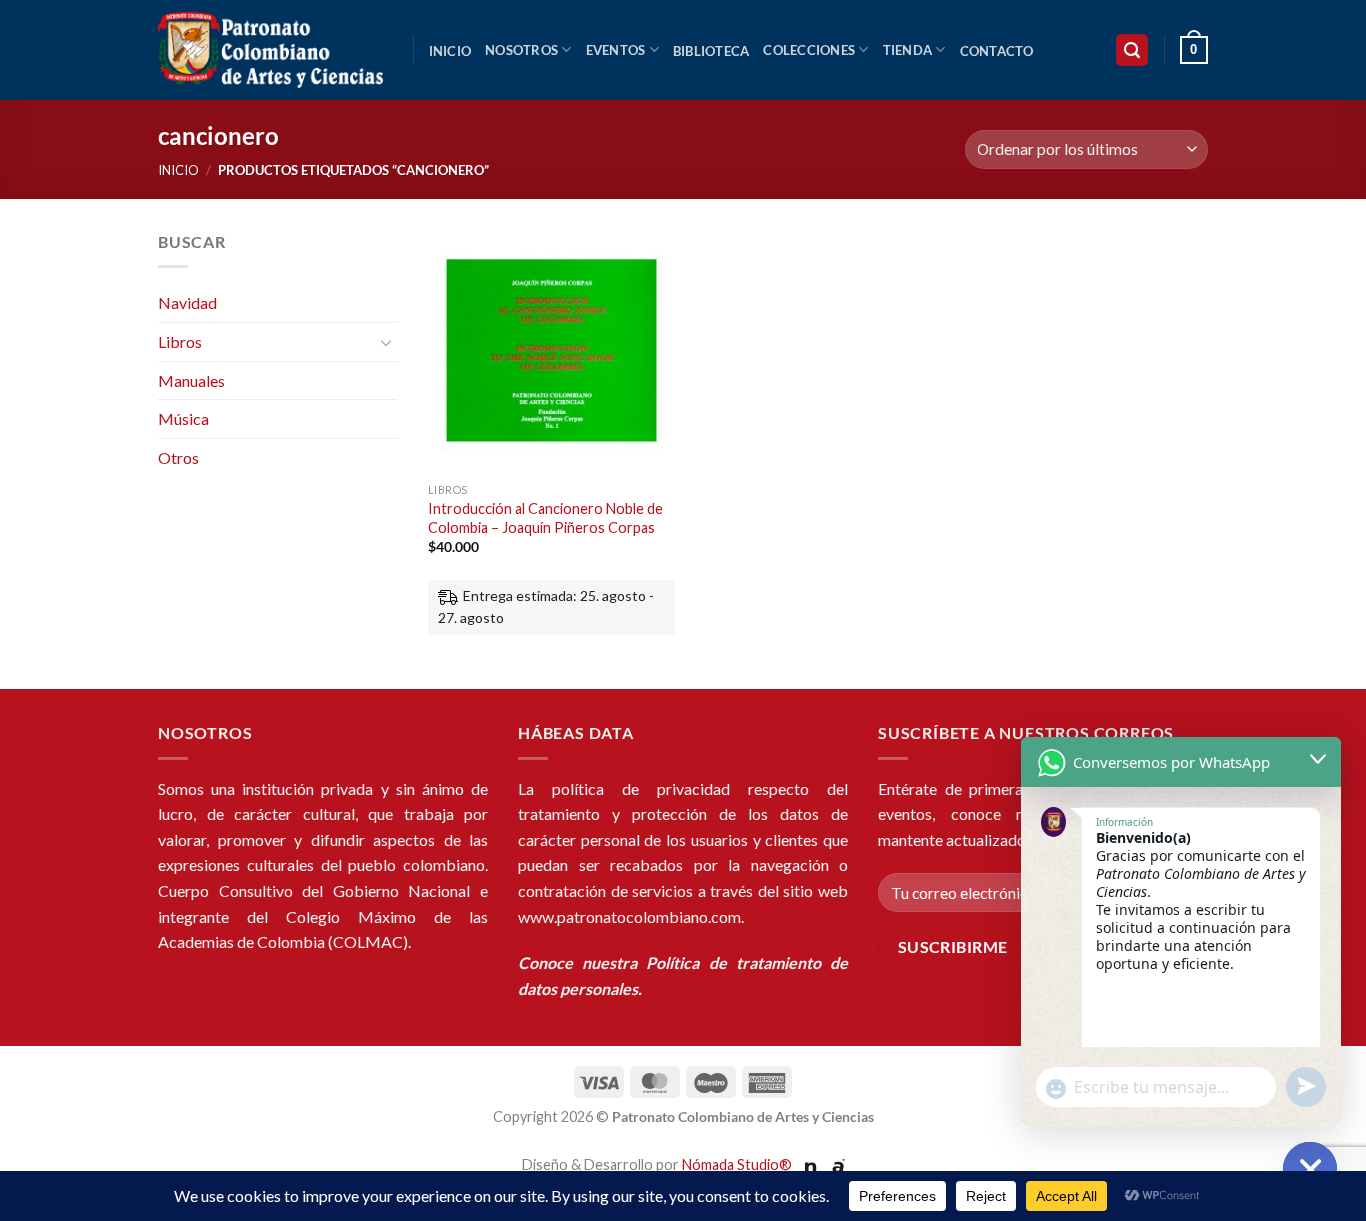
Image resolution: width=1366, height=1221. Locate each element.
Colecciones (809, 50)
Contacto (997, 51)
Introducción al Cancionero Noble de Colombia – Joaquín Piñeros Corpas (545, 518)
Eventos (616, 50)
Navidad (187, 302)
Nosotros (521, 50)
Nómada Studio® (737, 1164)
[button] (1132, 50)
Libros (180, 340)
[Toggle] (386, 341)
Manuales (191, 379)
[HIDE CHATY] (1310, 1169)
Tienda (908, 50)
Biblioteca (711, 51)
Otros (178, 456)
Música (183, 417)
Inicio (450, 51)
